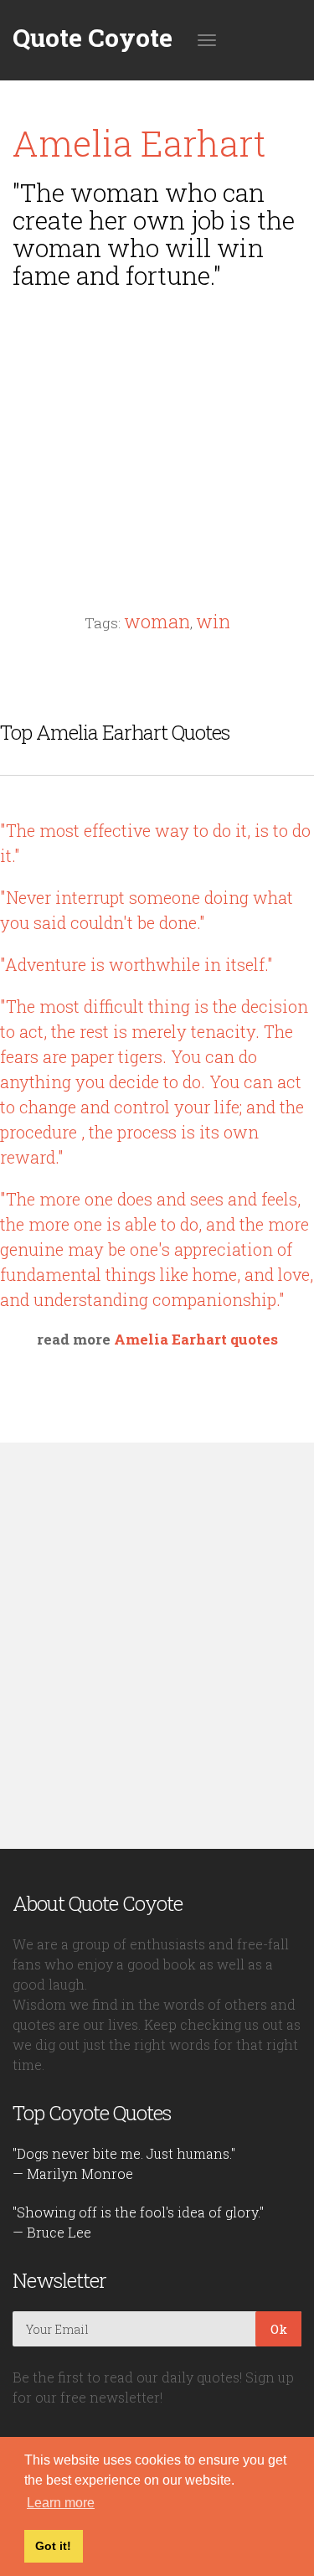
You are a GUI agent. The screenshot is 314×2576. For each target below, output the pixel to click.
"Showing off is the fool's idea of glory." (138, 2212)
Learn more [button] (61, 2503)
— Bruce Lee (52, 2232)
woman (157, 621)
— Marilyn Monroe (73, 2173)
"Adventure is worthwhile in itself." (136, 964)
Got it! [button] (53, 2546)
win (213, 621)
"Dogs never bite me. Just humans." (124, 2153)
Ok (279, 2329)
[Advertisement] (157, 419)
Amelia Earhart (139, 143)
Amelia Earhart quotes (196, 1339)
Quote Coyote (93, 38)
